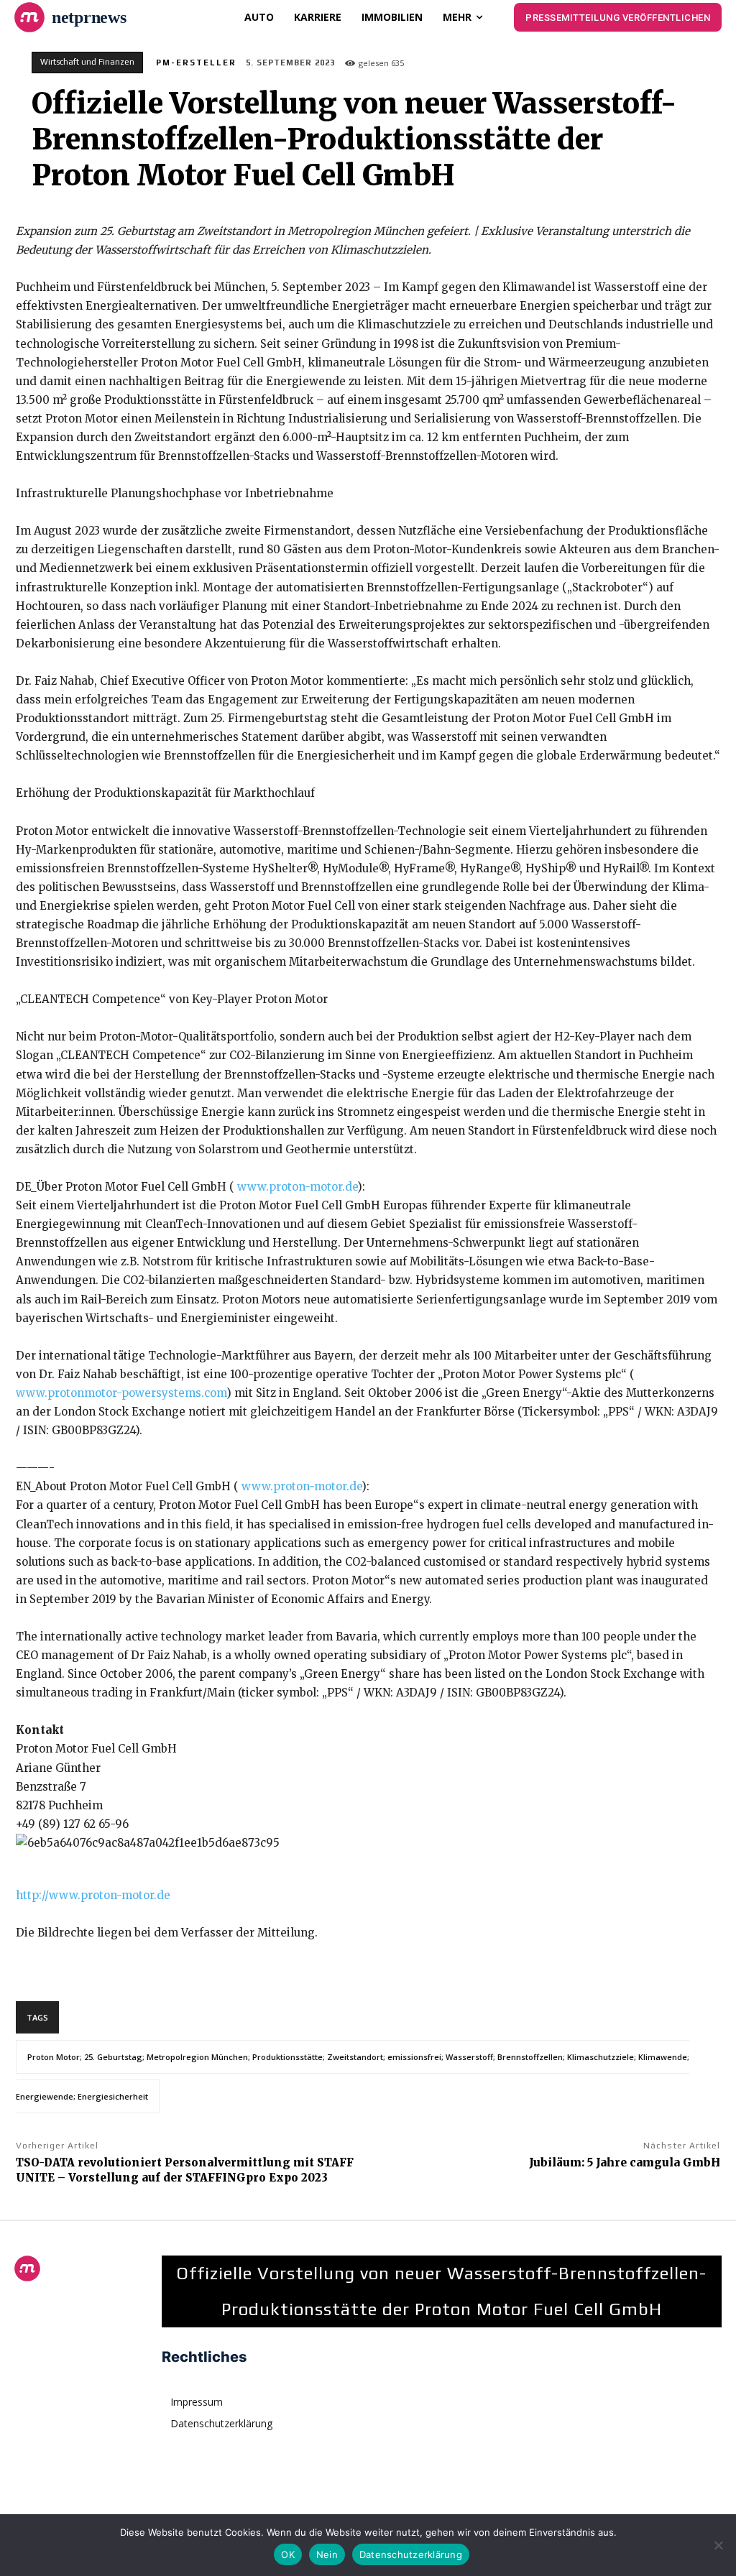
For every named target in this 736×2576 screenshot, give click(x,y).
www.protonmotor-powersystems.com (121, 1393)
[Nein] (718, 2545)
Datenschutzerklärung (411, 2554)
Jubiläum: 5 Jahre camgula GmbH (625, 2162)
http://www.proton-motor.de (93, 1895)
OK (288, 2554)
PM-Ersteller (196, 63)
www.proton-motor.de (297, 1187)
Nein (327, 2554)
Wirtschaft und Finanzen (87, 62)
